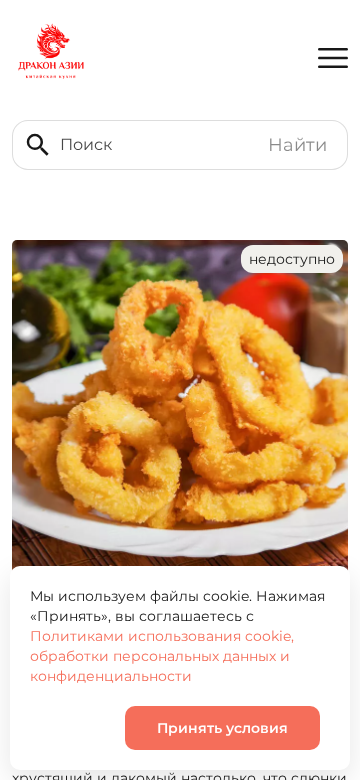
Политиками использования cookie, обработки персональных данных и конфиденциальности (162, 656)
